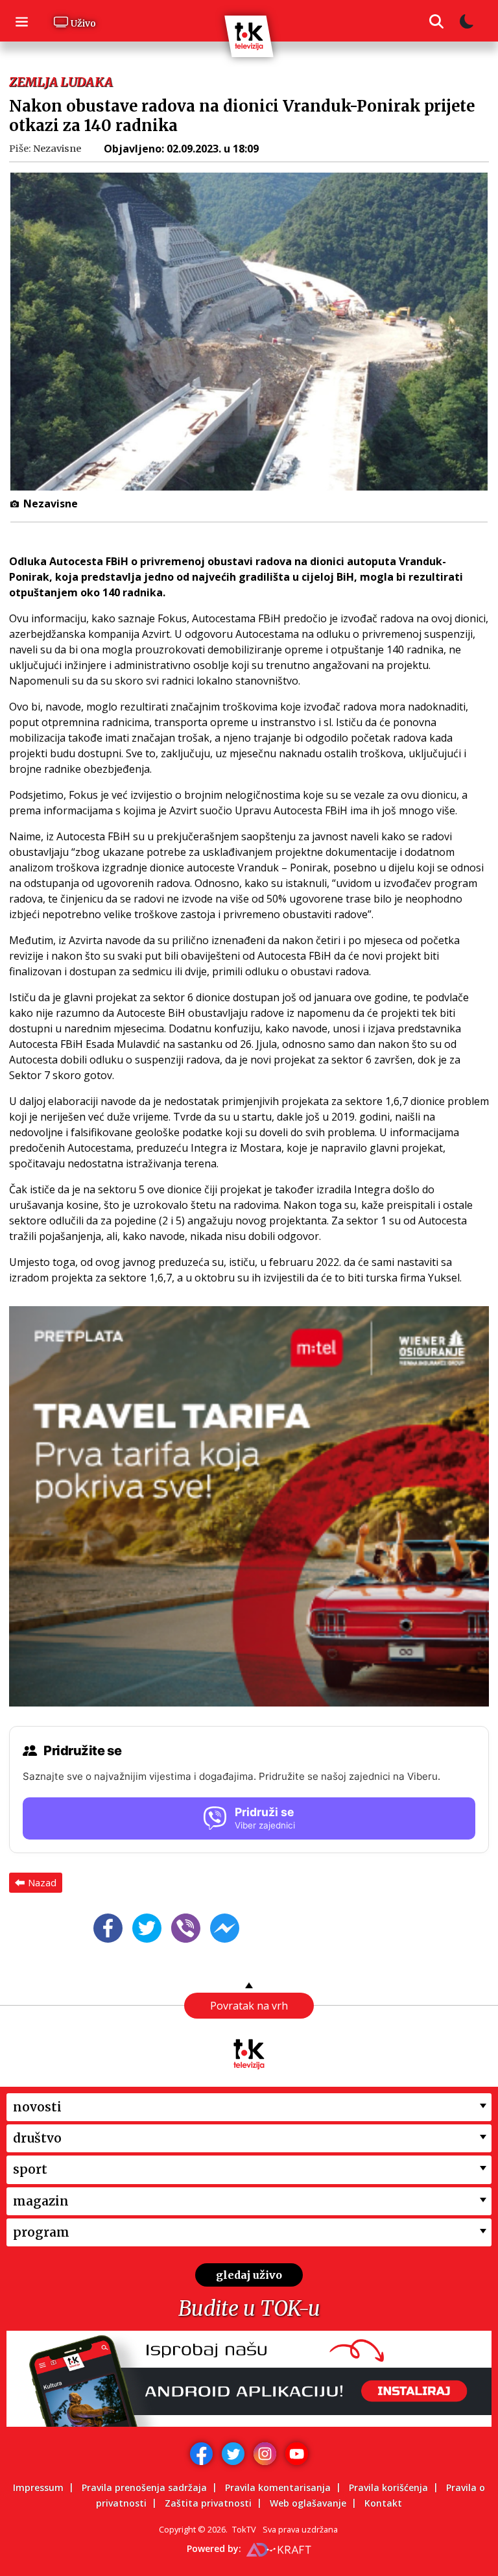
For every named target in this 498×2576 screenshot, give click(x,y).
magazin (41, 2201)
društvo (37, 2138)
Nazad (42, 1882)
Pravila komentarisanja (278, 2487)
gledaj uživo (249, 2275)
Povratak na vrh (249, 2006)
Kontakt (383, 2503)
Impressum (38, 2487)
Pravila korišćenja (388, 2487)
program (41, 2232)
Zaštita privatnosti (208, 2503)
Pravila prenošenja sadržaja (144, 2487)
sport (30, 2169)
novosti (37, 2107)
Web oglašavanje (308, 2503)
